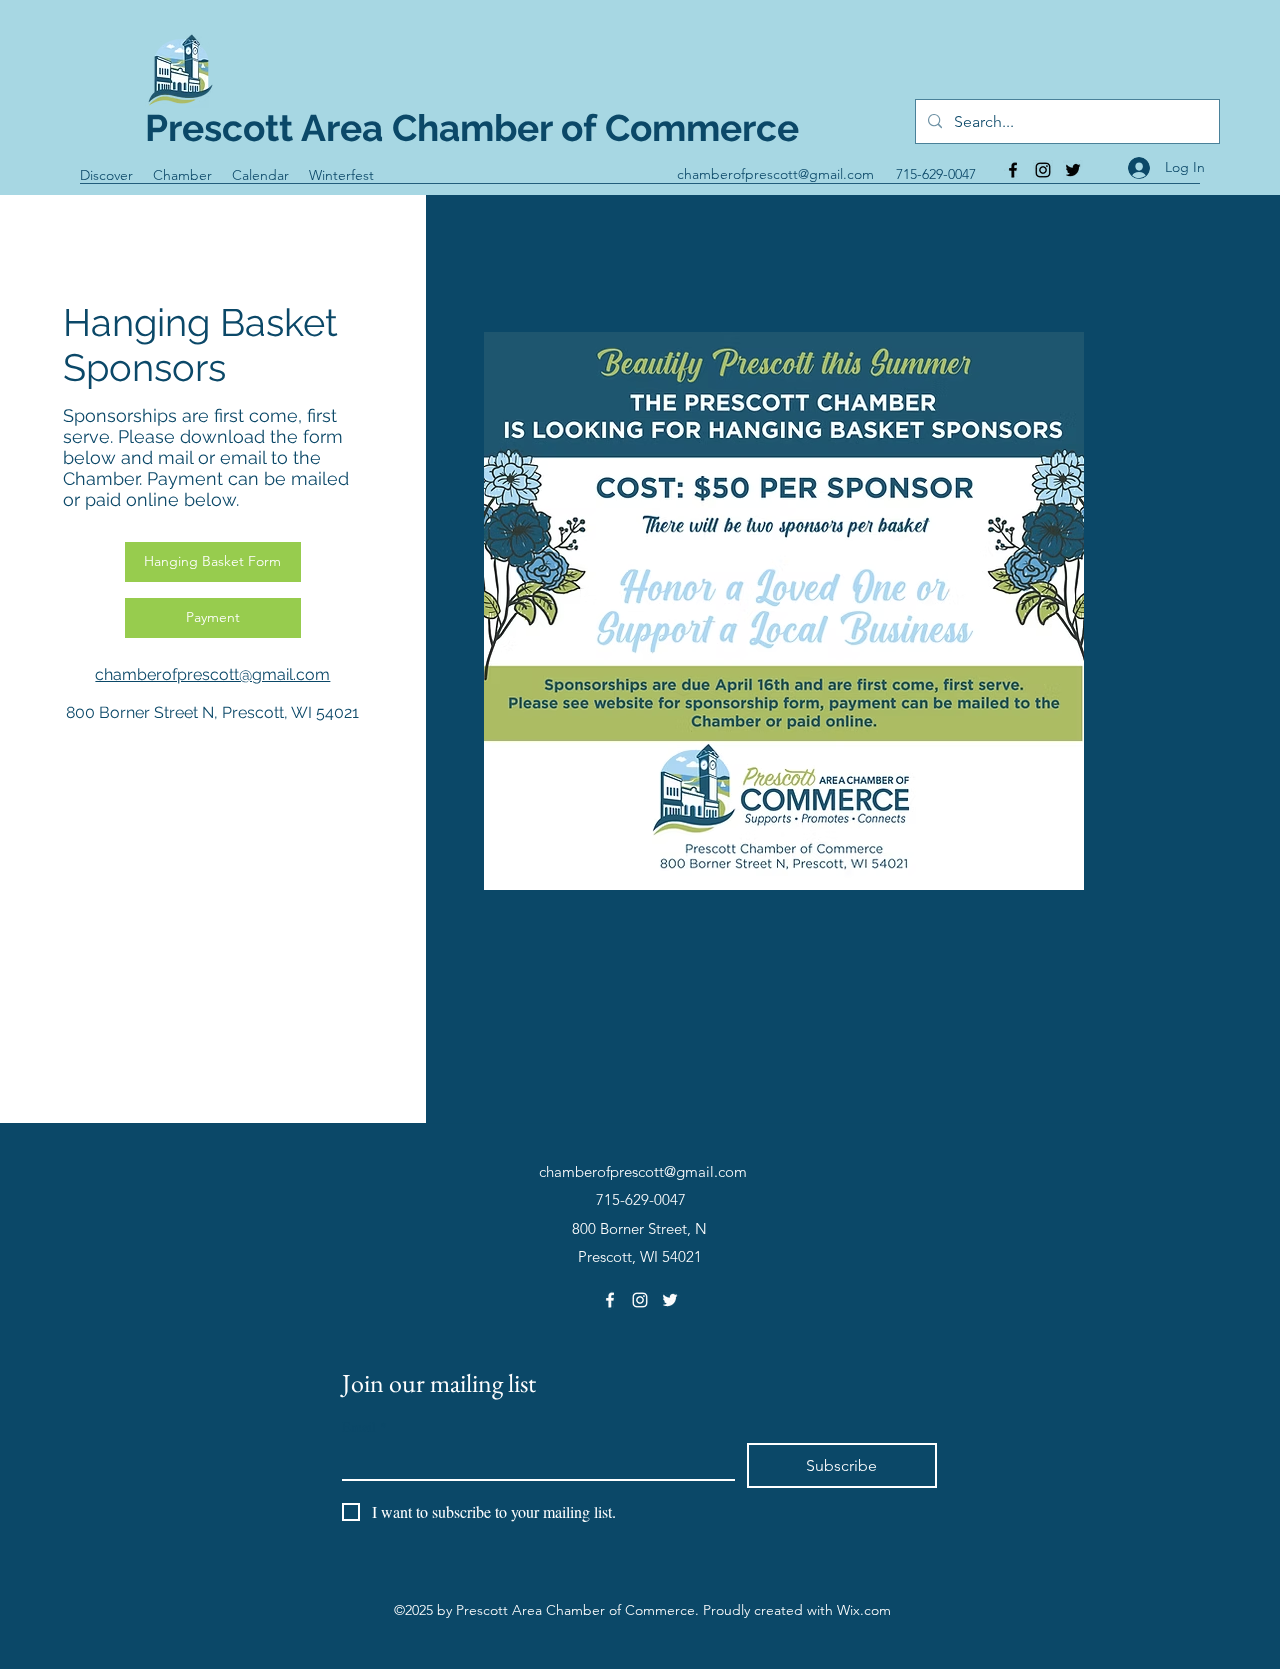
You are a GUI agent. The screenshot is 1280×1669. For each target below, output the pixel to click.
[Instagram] (1043, 170)
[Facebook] (1013, 170)
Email (364, 1426)
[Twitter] (1073, 170)
